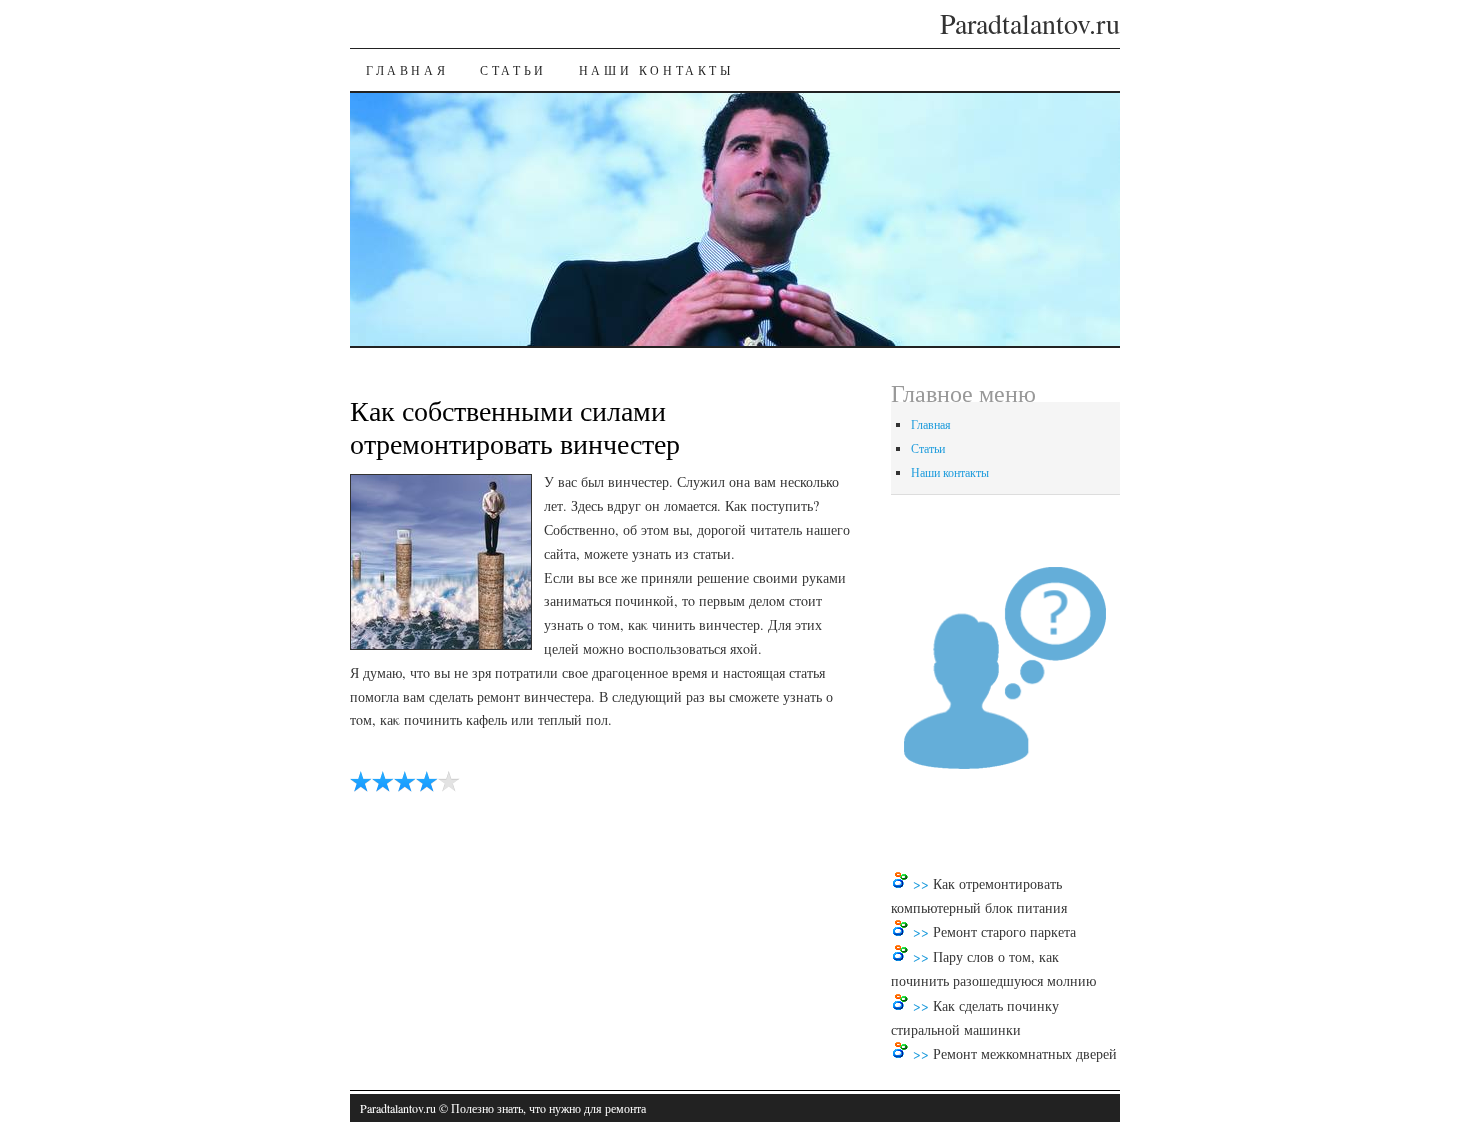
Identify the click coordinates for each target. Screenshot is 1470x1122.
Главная (407, 70)
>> (923, 883)
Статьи (513, 70)
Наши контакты (656, 70)
